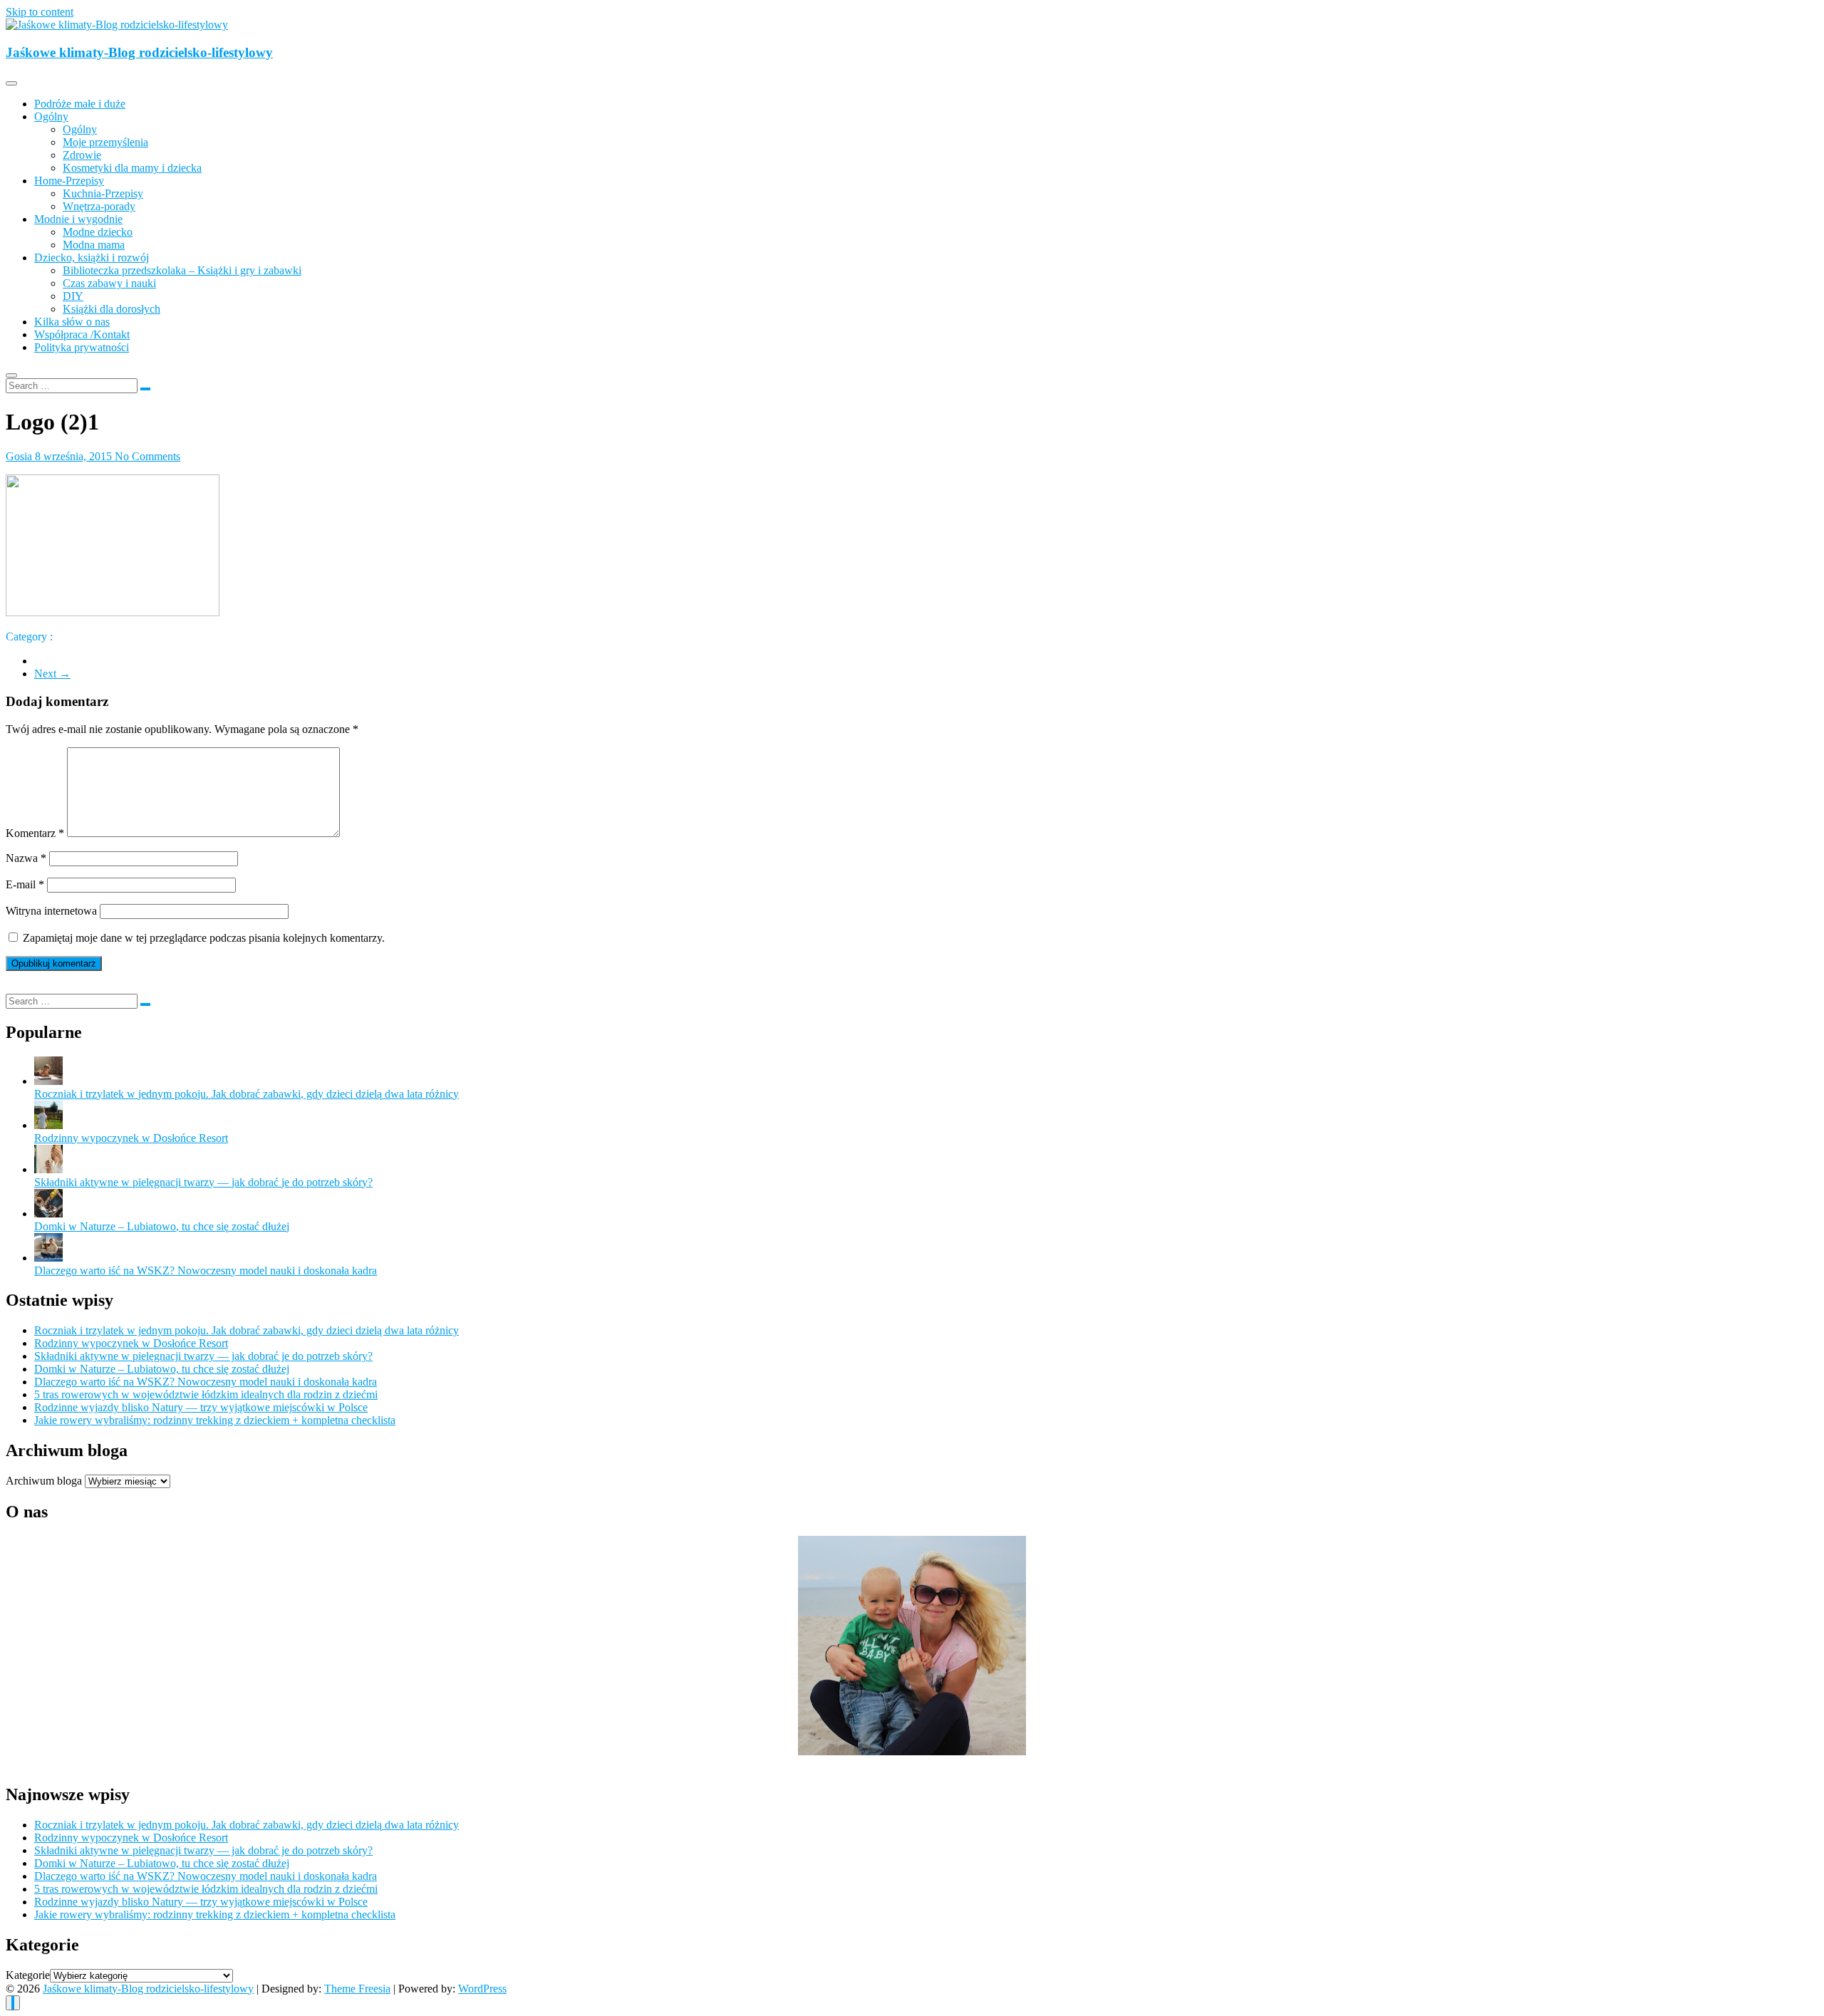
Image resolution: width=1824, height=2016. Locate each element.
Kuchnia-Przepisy (103, 193)
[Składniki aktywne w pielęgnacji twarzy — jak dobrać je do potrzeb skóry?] (48, 1169)
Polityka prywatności (82, 347)
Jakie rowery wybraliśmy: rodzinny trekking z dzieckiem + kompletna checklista (215, 1420)
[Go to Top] (13, 2003)
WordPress (482, 1989)
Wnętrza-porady (99, 206)
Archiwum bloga (44, 1481)
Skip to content (40, 12)
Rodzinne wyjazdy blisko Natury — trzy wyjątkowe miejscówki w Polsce (201, 1407)
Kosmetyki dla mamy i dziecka (132, 168)
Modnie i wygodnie (78, 219)
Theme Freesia (357, 1989)
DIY (73, 296)
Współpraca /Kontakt (82, 334)
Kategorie (28, 1975)
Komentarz (35, 833)
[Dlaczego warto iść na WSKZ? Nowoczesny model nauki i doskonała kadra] (48, 1258)
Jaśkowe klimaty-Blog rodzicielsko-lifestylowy (139, 52)
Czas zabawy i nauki (109, 283)
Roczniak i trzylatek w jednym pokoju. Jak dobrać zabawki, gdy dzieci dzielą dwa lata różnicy (247, 1094)
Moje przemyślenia (105, 142)
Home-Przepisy (69, 181)
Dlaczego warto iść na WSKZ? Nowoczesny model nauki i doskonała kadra (206, 1271)
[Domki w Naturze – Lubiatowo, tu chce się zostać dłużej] (48, 1214)
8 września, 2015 (75, 456)
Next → (52, 674)
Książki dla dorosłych (112, 309)
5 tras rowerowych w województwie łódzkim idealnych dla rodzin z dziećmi (206, 1394)
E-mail (25, 884)
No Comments (147, 456)
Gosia (20, 456)
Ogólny (51, 116)
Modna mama (94, 245)
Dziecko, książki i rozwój (92, 258)
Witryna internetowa (51, 911)
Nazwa (26, 858)
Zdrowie (82, 155)
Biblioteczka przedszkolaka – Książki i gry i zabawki (182, 270)
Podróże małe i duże (80, 104)
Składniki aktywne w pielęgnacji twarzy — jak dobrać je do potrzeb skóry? (203, 1182)
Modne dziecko (98, 232)
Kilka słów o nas (72, 322)
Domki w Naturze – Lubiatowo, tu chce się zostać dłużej (162, 1226)
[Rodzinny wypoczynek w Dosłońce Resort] (48, 1125)
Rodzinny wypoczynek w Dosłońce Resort (131, 1138)
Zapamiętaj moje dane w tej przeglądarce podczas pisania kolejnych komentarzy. (204, 938)
